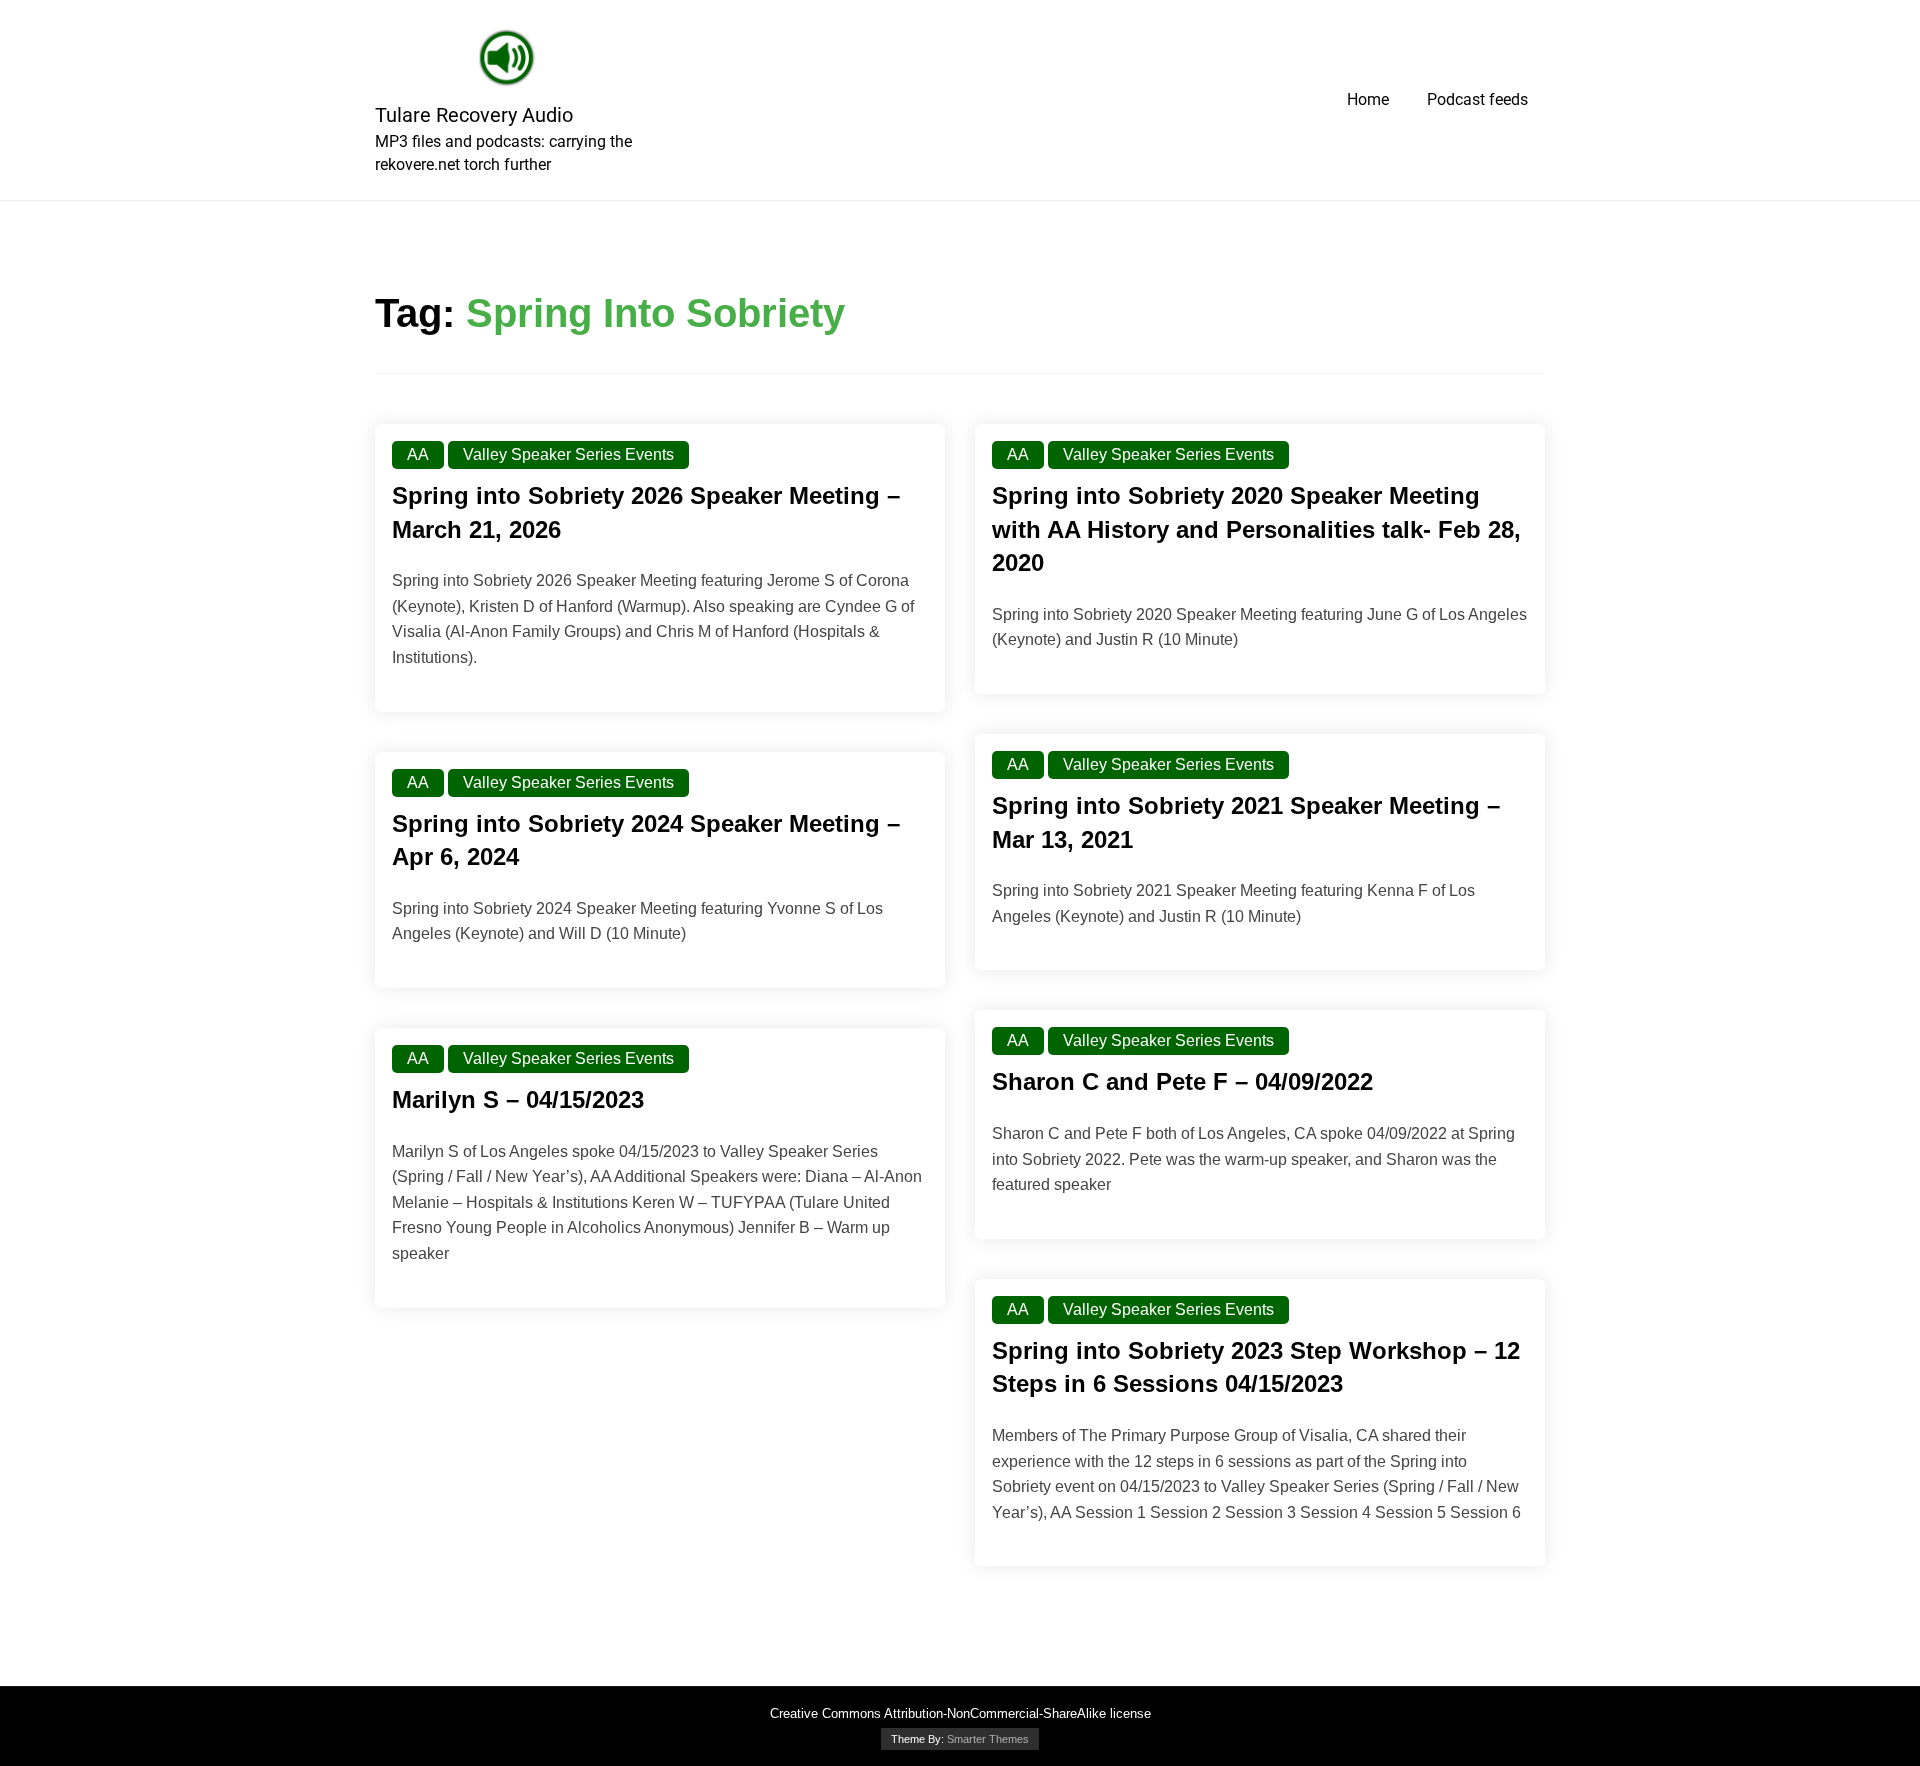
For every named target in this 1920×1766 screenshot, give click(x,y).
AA (418, 454)
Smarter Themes (988, 1739)
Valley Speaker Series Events (568, 454)
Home (1368, 99)
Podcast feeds (1477, 99)
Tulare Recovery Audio (474, 115)
